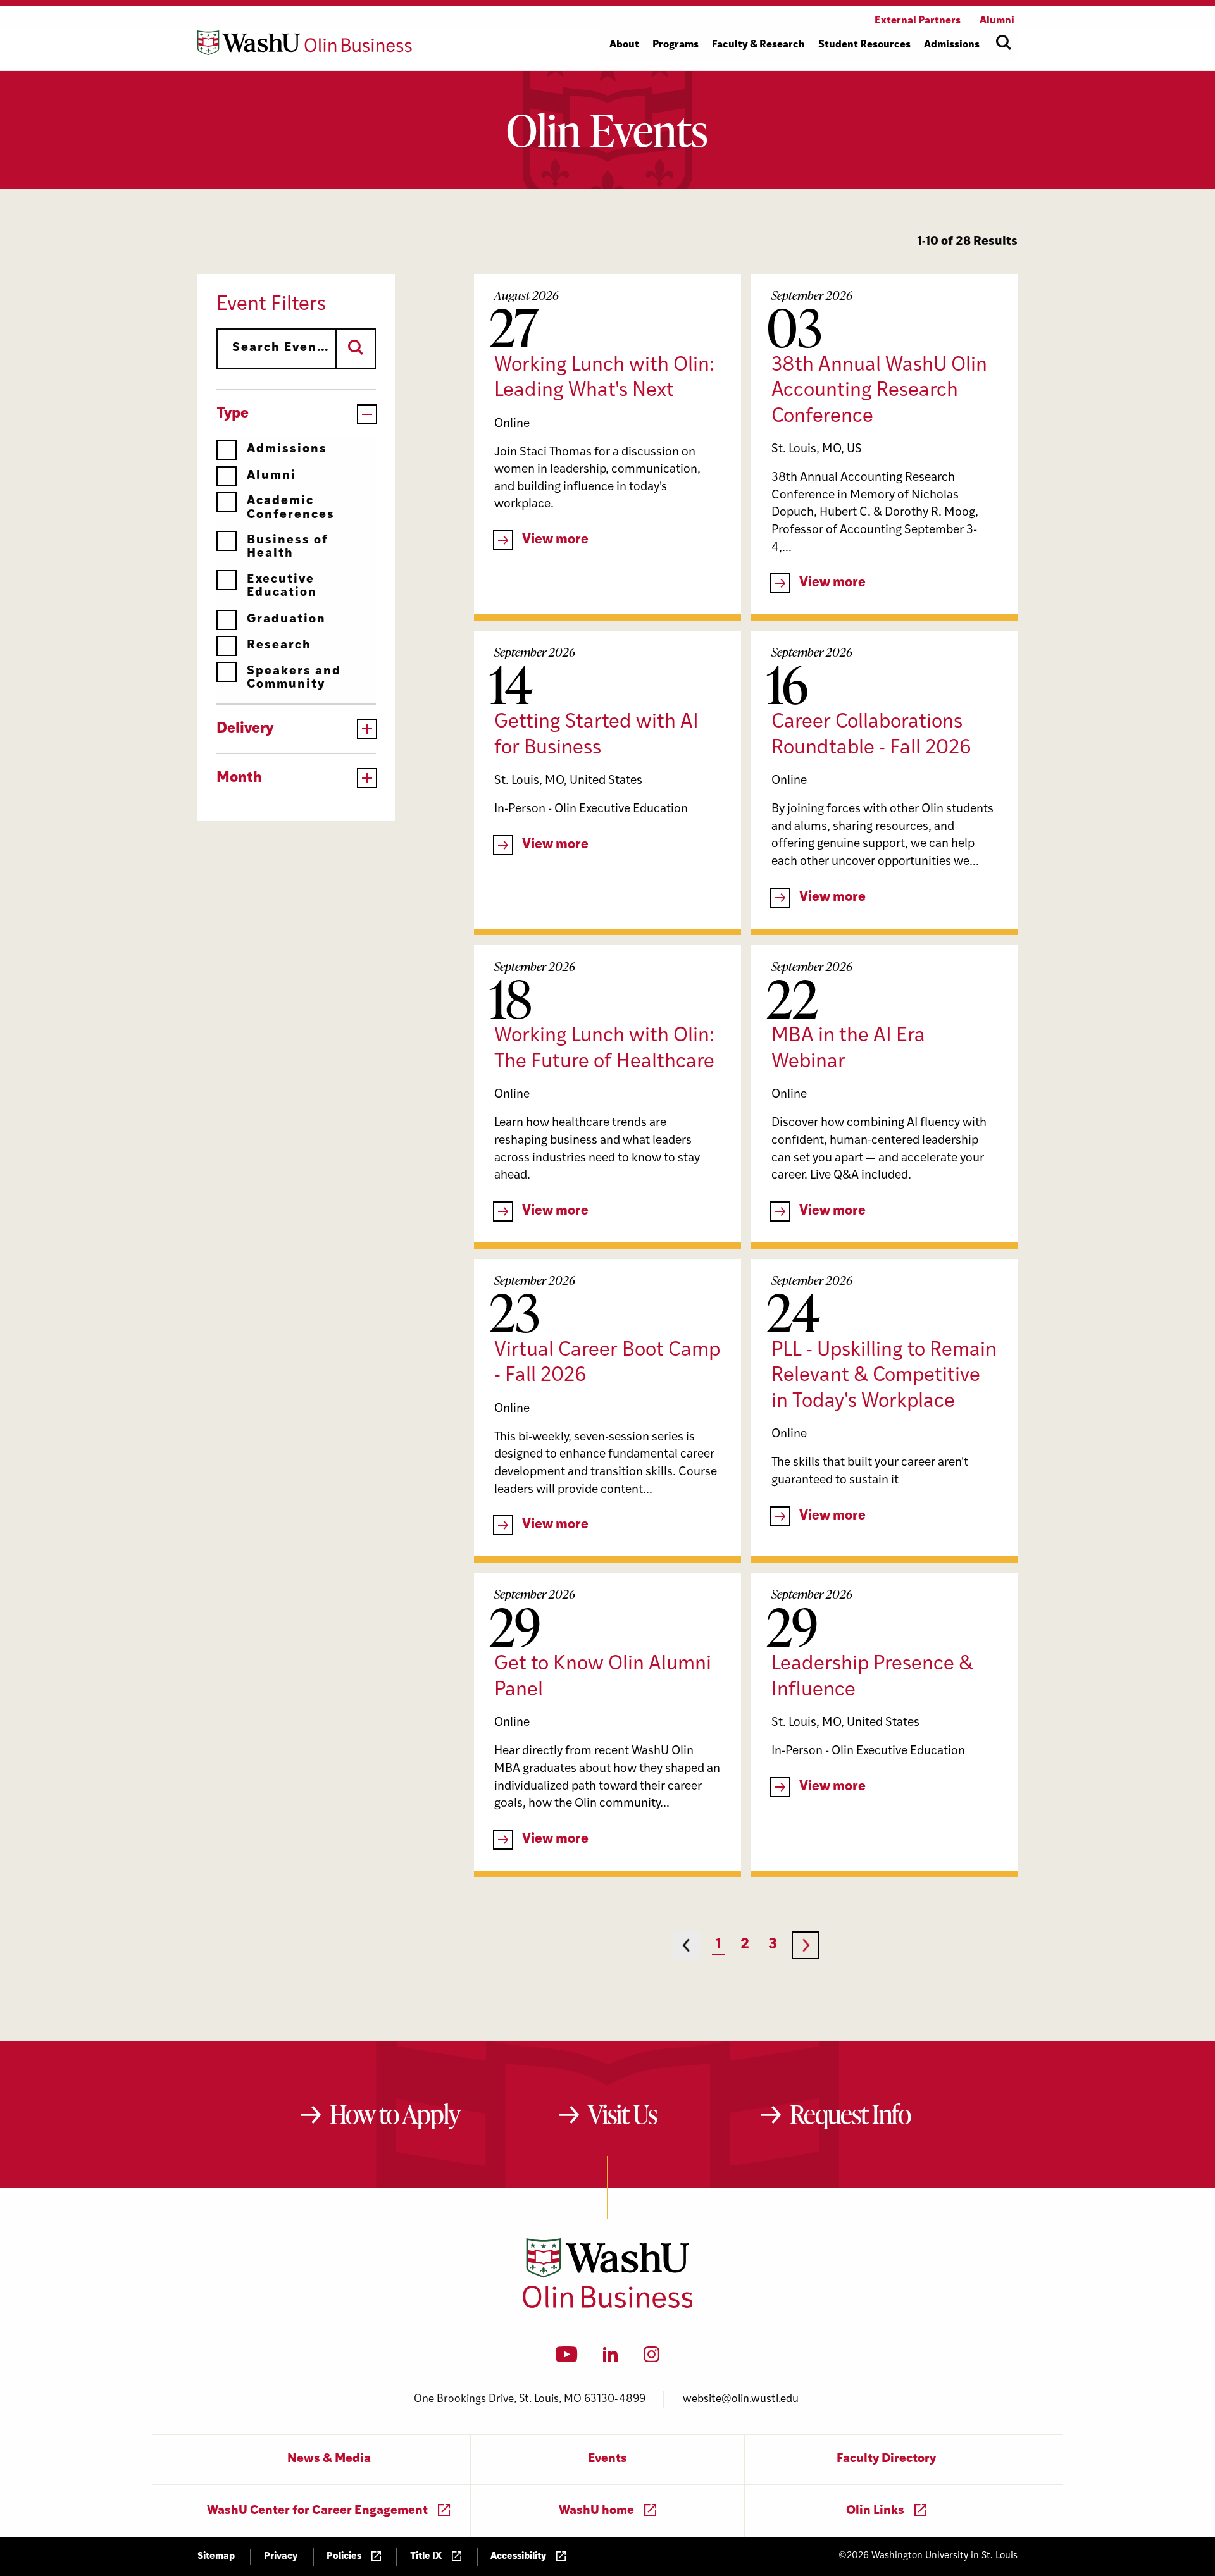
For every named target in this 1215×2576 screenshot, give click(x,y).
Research (279, 646)
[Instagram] (651, 2358)
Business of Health (288, 547)
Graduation (286, 620)
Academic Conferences (291, 508)
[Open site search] (1004, 42)
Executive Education (282, 586)
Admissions (287, 449)
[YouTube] (567, 2358)
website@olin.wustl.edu (741, 2399)
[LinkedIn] (611, 2358)
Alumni (271, 476)
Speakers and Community (294, 678)
